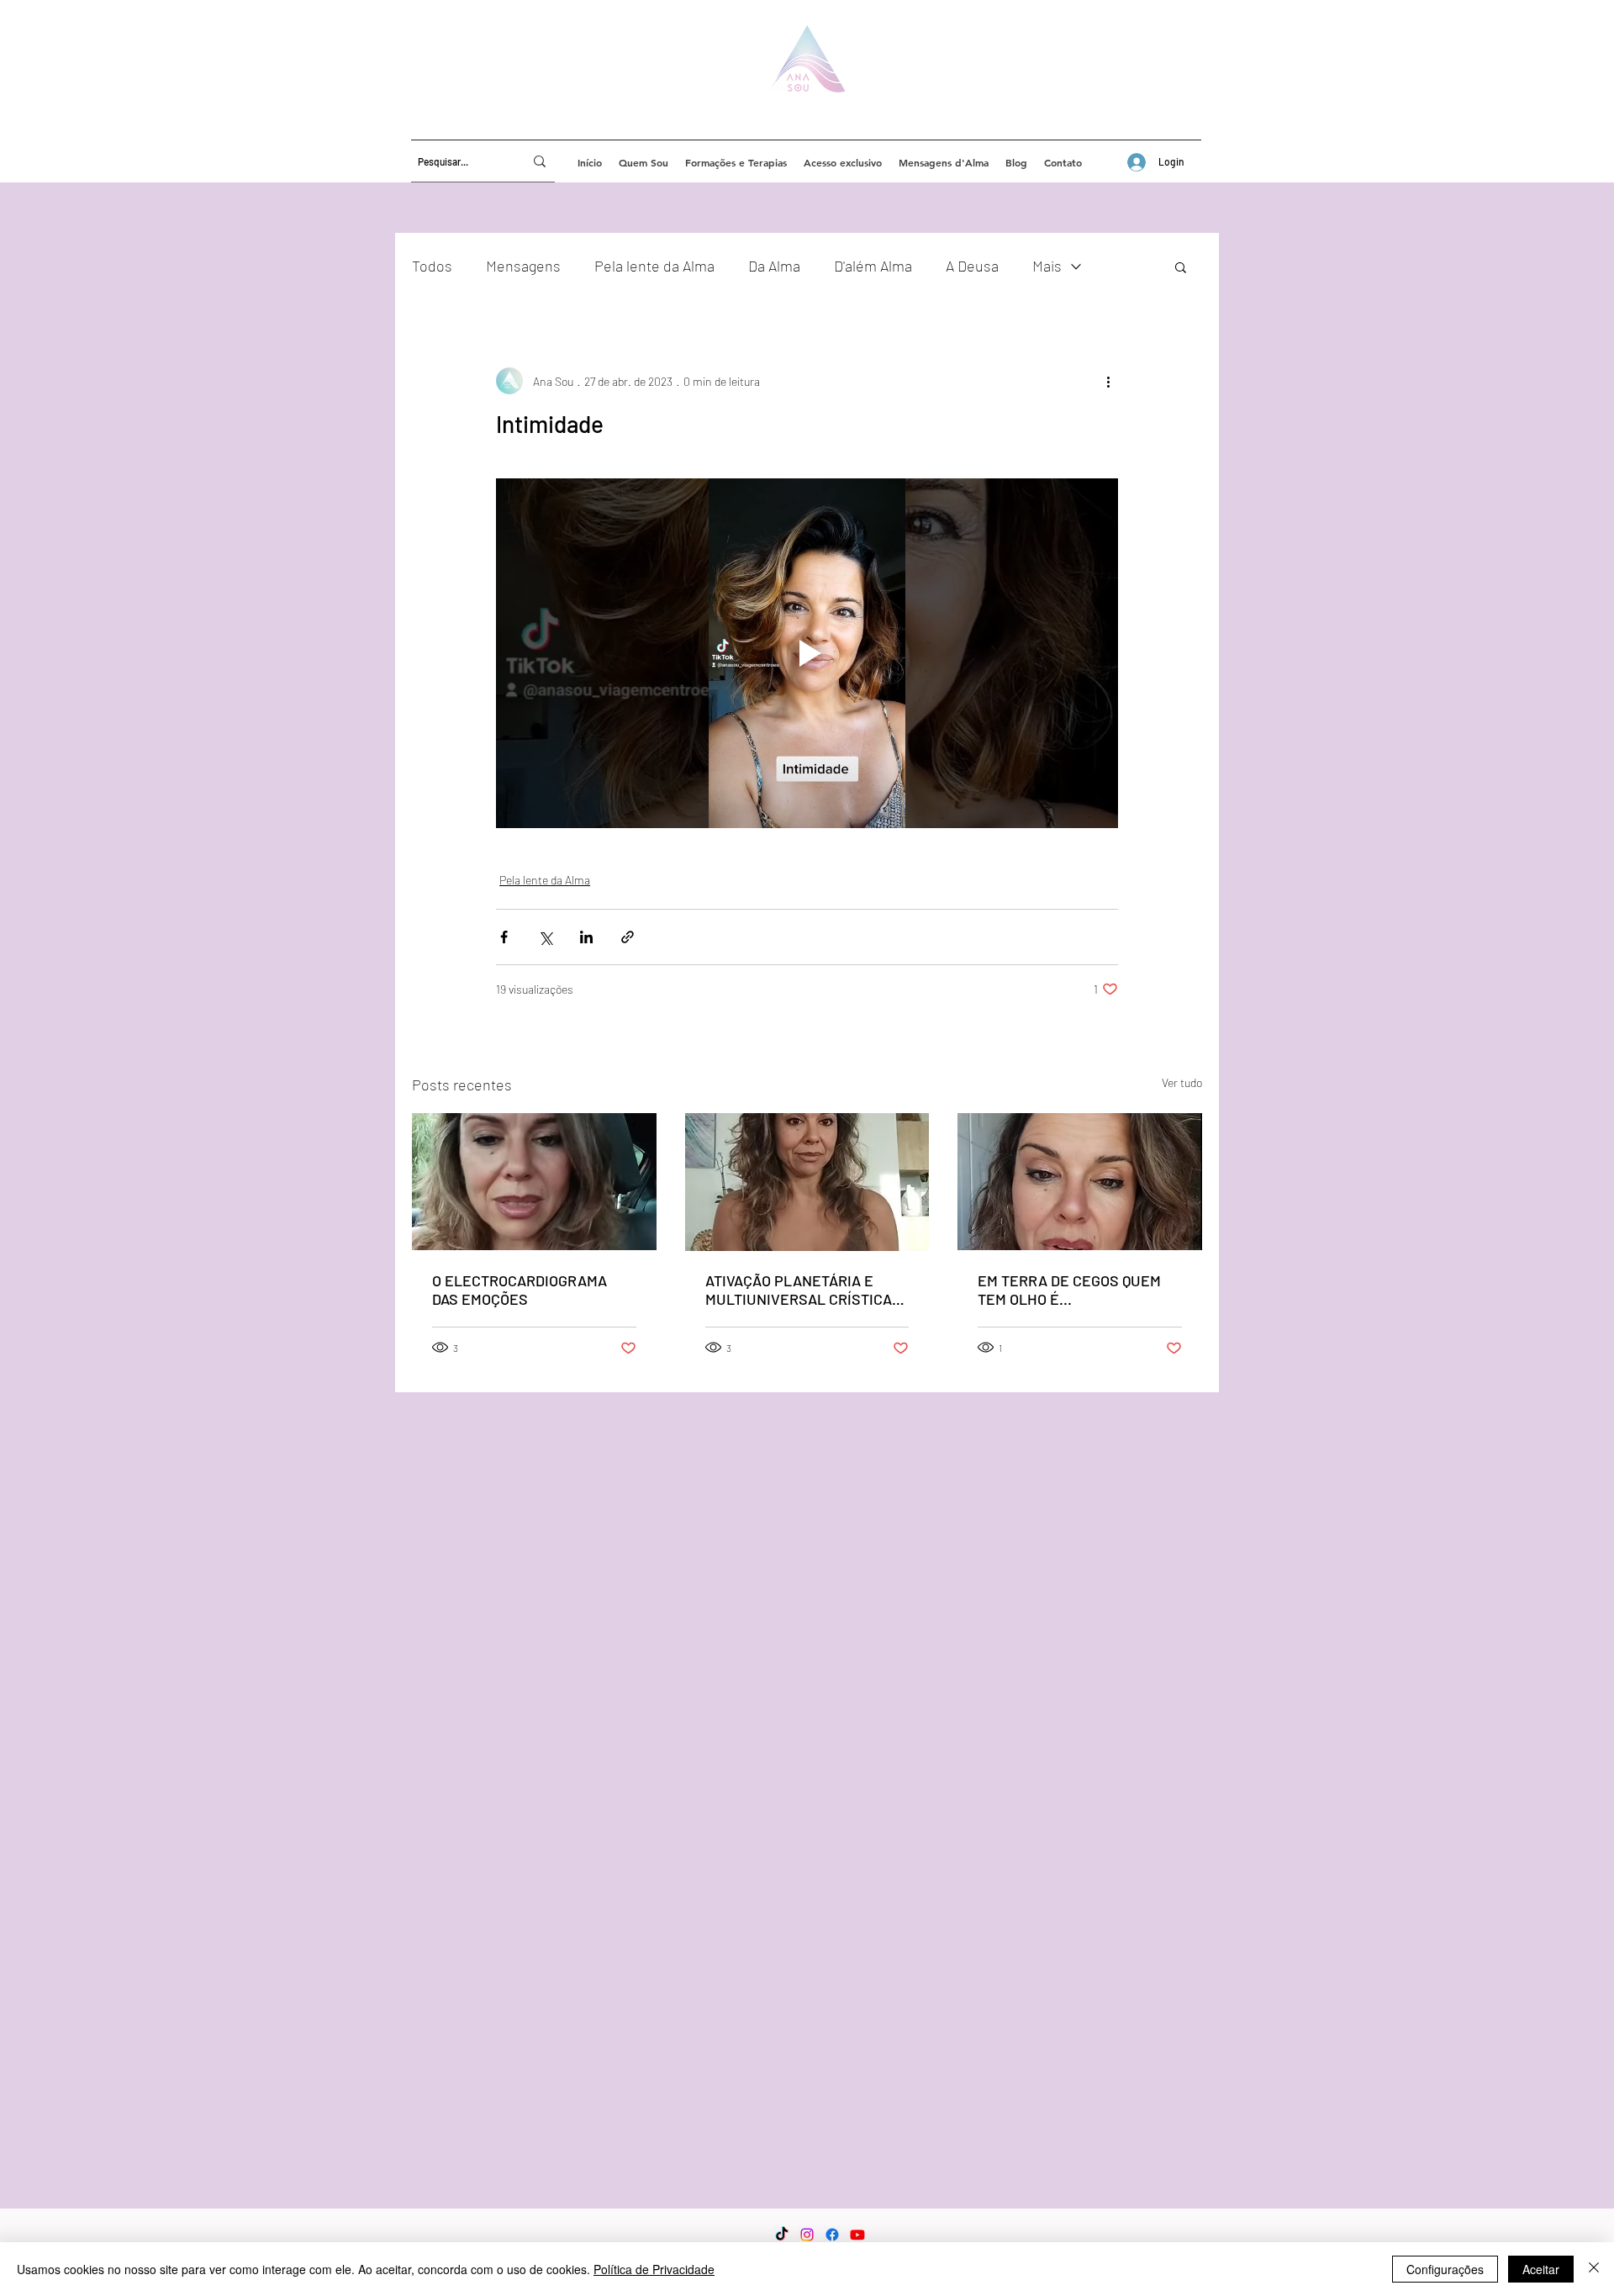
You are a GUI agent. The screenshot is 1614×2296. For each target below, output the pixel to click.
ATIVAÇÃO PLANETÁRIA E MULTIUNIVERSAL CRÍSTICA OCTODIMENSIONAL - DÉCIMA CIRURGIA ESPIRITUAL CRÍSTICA (802, 1290)
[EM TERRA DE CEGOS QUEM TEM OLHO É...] (1080, 1182)
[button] (1181, 267)
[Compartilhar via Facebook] (504, 937)
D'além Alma (873, 266)
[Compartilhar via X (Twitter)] (545, 937)
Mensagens (523, 266)
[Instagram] (807, 2235)
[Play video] (807, 653)
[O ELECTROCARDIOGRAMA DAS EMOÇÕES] (534, 1182)
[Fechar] (1594, 2269)
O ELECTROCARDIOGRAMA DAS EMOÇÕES (520, 1290)
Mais (1047, 266)
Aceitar (1541, 2269)
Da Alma (774, 266)
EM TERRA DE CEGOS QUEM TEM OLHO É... (1069, 1290)
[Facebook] (832, 2235)
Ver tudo (1182, 1082)
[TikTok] (782, 2235)
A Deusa (972, 266)
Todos (432, 266)
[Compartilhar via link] (628, 937)
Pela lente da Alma (654, 266)
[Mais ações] (1108, 381)
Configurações (1445, 2269)
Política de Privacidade (654, 2269)
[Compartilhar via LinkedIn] (586, 937)
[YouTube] (857, 2235)
